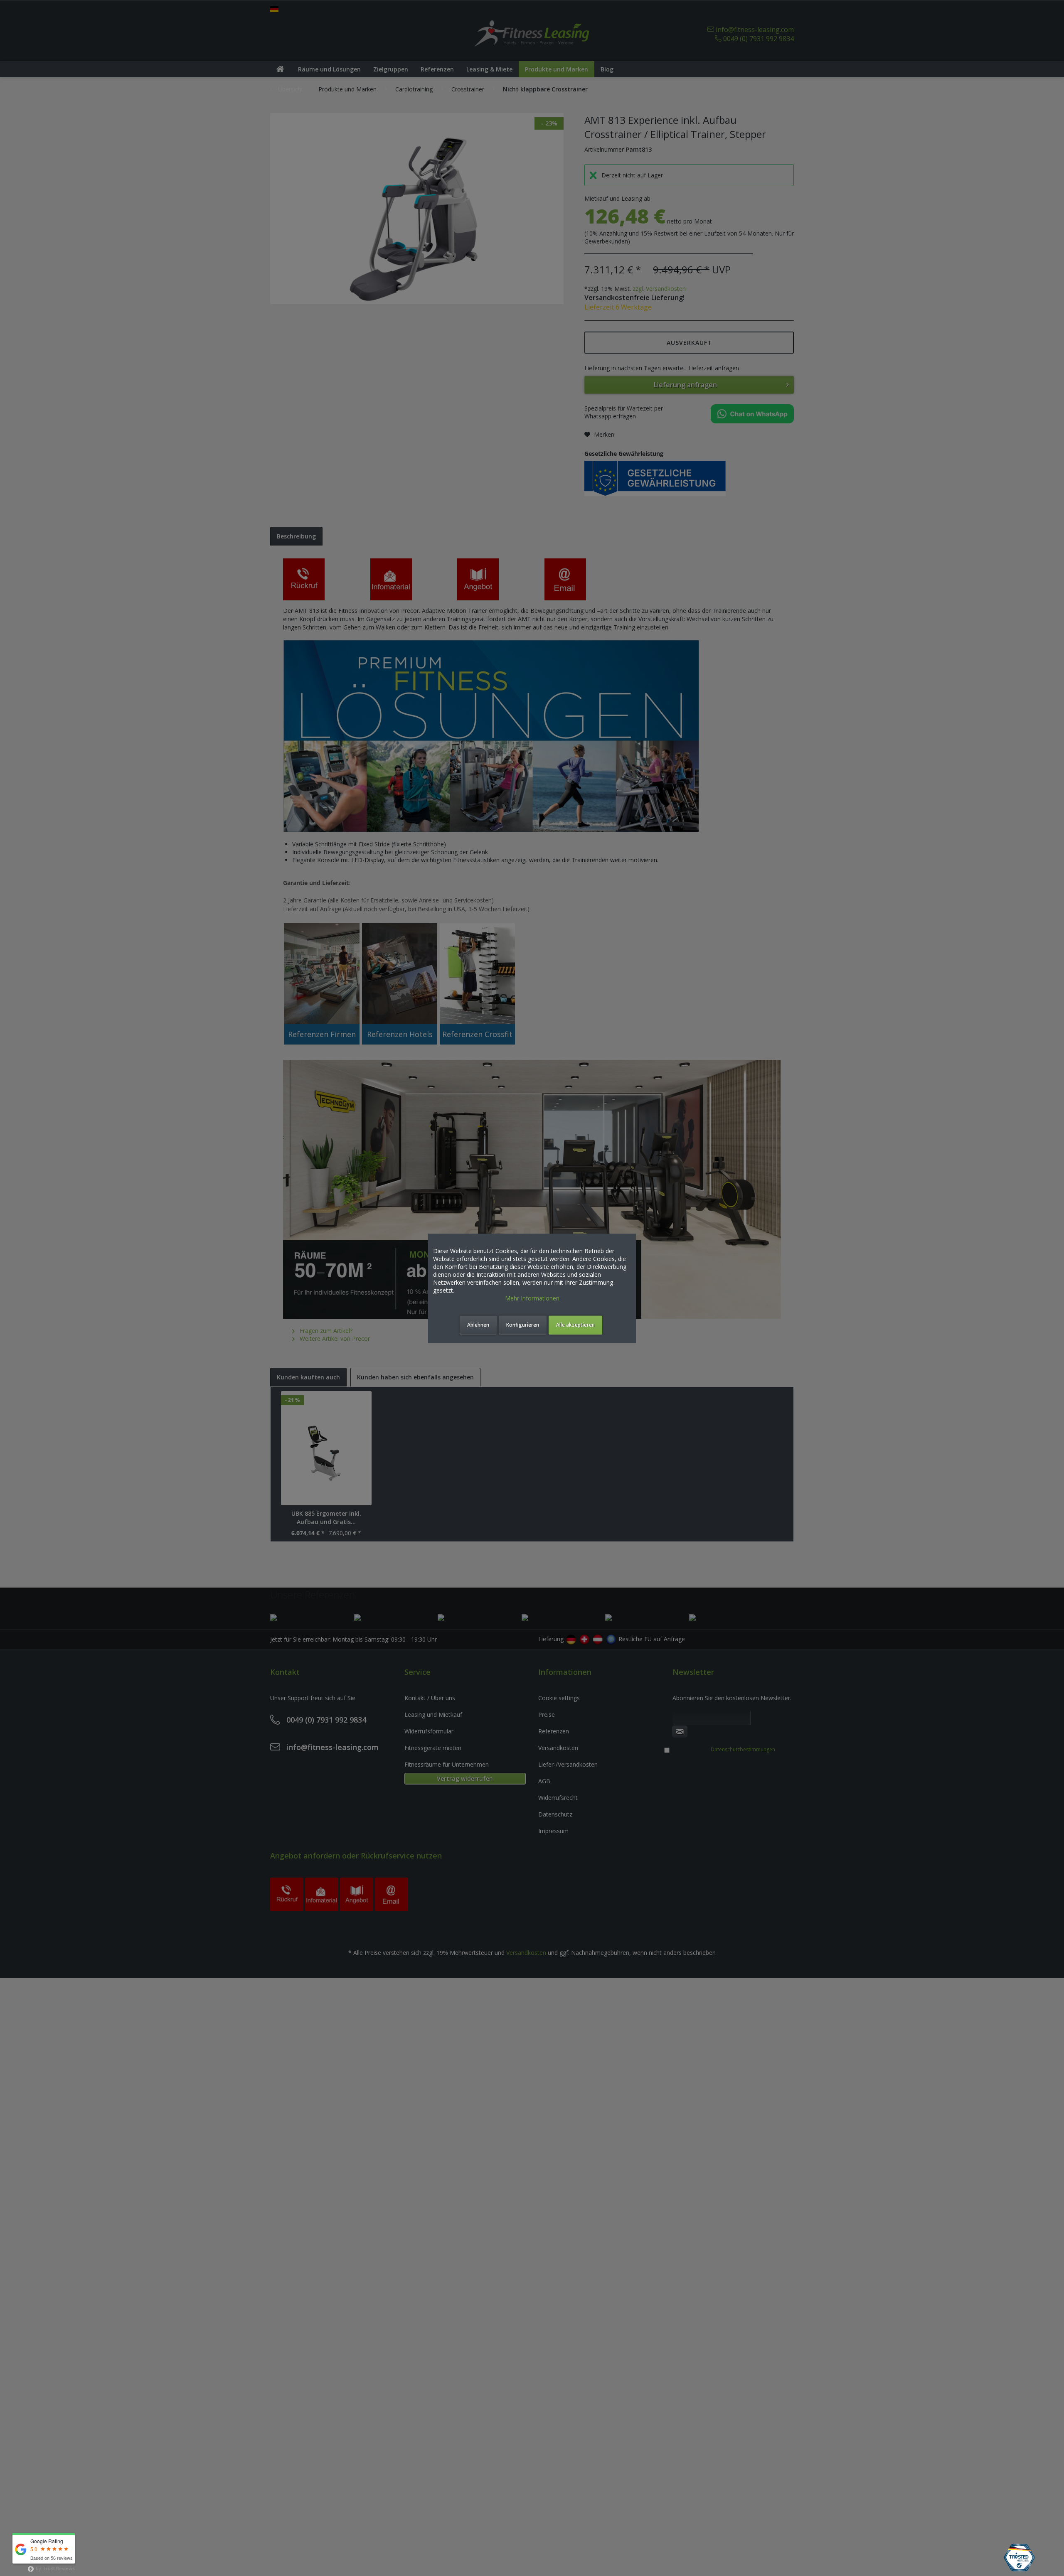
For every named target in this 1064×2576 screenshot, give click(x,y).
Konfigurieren (523, 1325)
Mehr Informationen (532, 1298)
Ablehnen (478, 1325)
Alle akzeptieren (575, 1325)
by (55, 2568)
